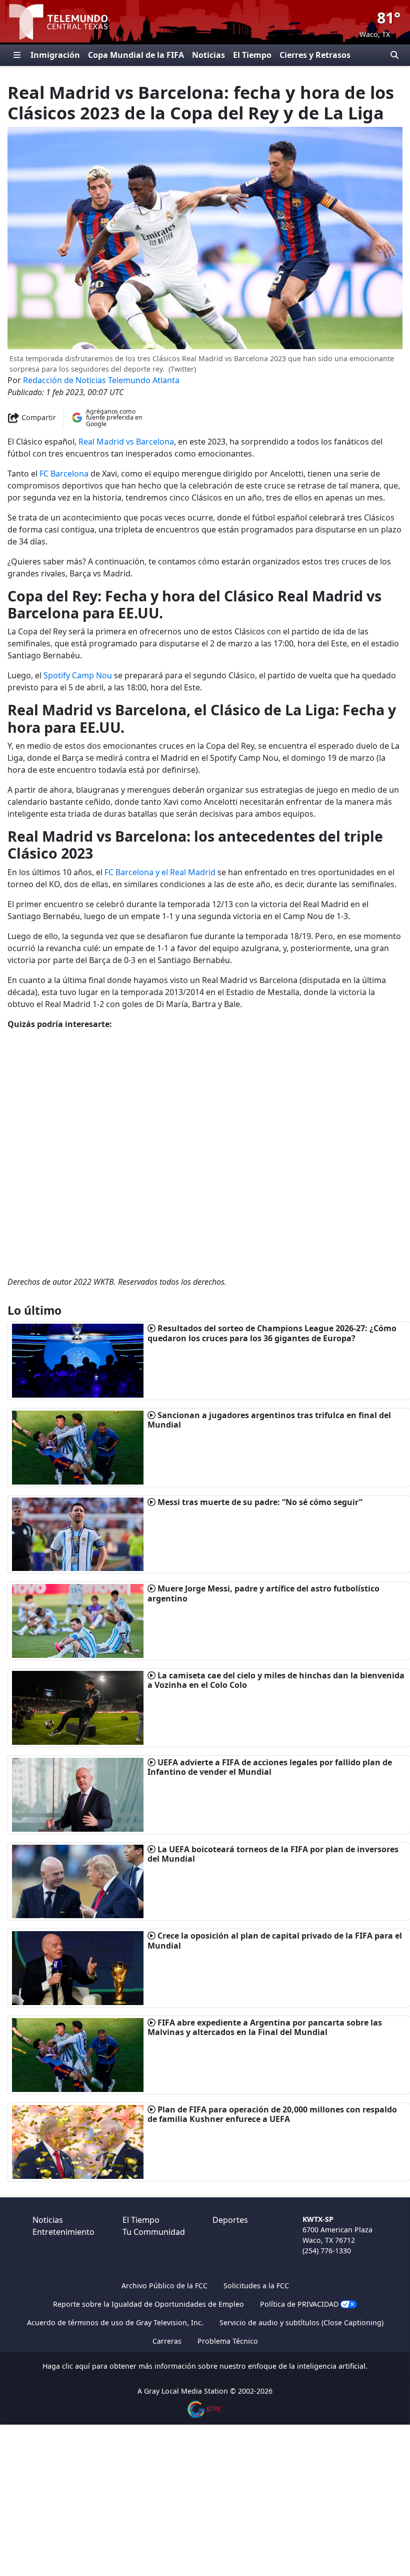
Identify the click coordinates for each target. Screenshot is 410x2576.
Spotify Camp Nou (78, 675)
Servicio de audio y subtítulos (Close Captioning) (301, 2322)
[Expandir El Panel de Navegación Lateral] (17, 55)
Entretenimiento (63, 2232)
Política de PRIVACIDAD (299, 2304)
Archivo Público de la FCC (164, 2286)
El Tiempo (252, 55)
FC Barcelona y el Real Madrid (160, 872)
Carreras (167, 2341)
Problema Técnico (228, 2341)
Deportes (230, 2220)
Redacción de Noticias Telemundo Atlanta (101, 380)
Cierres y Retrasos (315, 55)
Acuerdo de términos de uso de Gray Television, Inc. (115, 2322)
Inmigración (55, 55)
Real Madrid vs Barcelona (126, 442)
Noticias (208, 55)
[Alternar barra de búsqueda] (394, 55)
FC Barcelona (64, 474)
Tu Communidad (154, 2232)
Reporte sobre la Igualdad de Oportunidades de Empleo (148, 2304)
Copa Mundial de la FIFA (136, 55)
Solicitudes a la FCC (256, 2286)
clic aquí (76, 2366)
